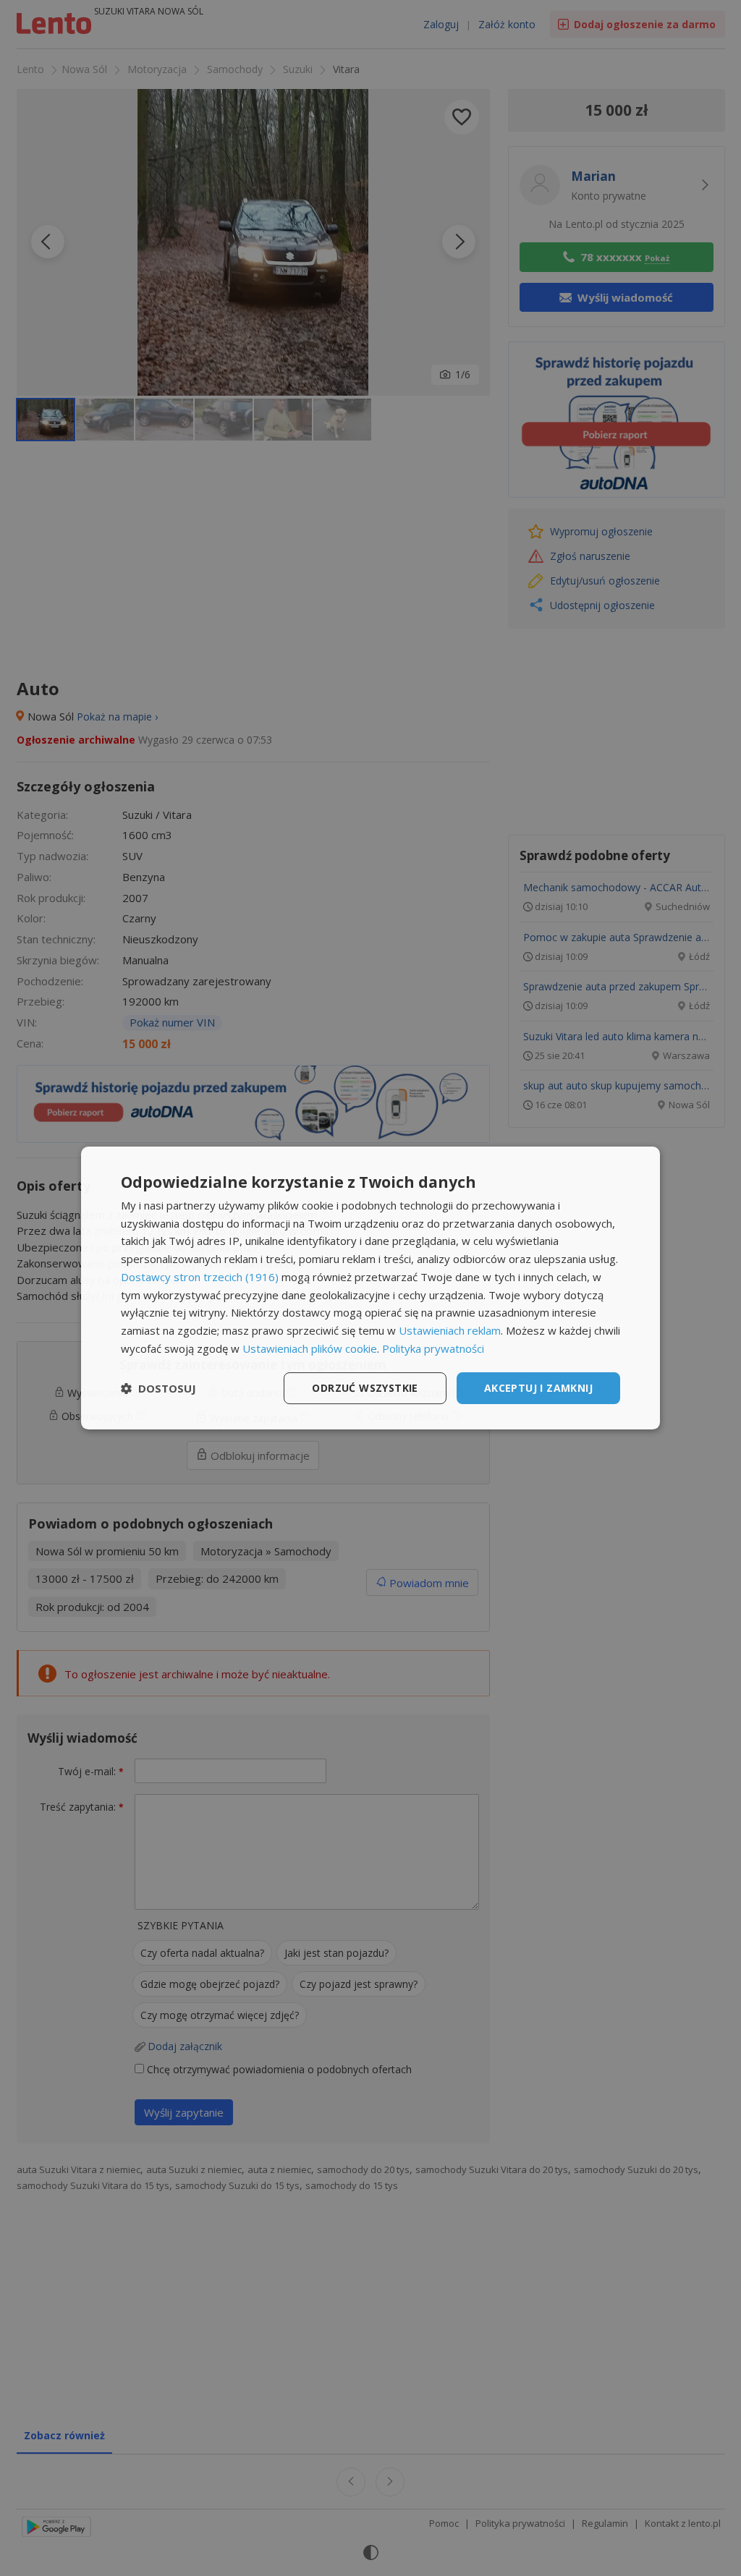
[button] (158, 1388)
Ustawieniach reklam (450, 1330)
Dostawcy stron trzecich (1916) (200, 1277)
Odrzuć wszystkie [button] (365, 1388)
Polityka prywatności (433, 1348)
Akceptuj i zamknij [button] (538, 1388)
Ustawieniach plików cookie (310, 1348)
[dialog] (370, 1288)
